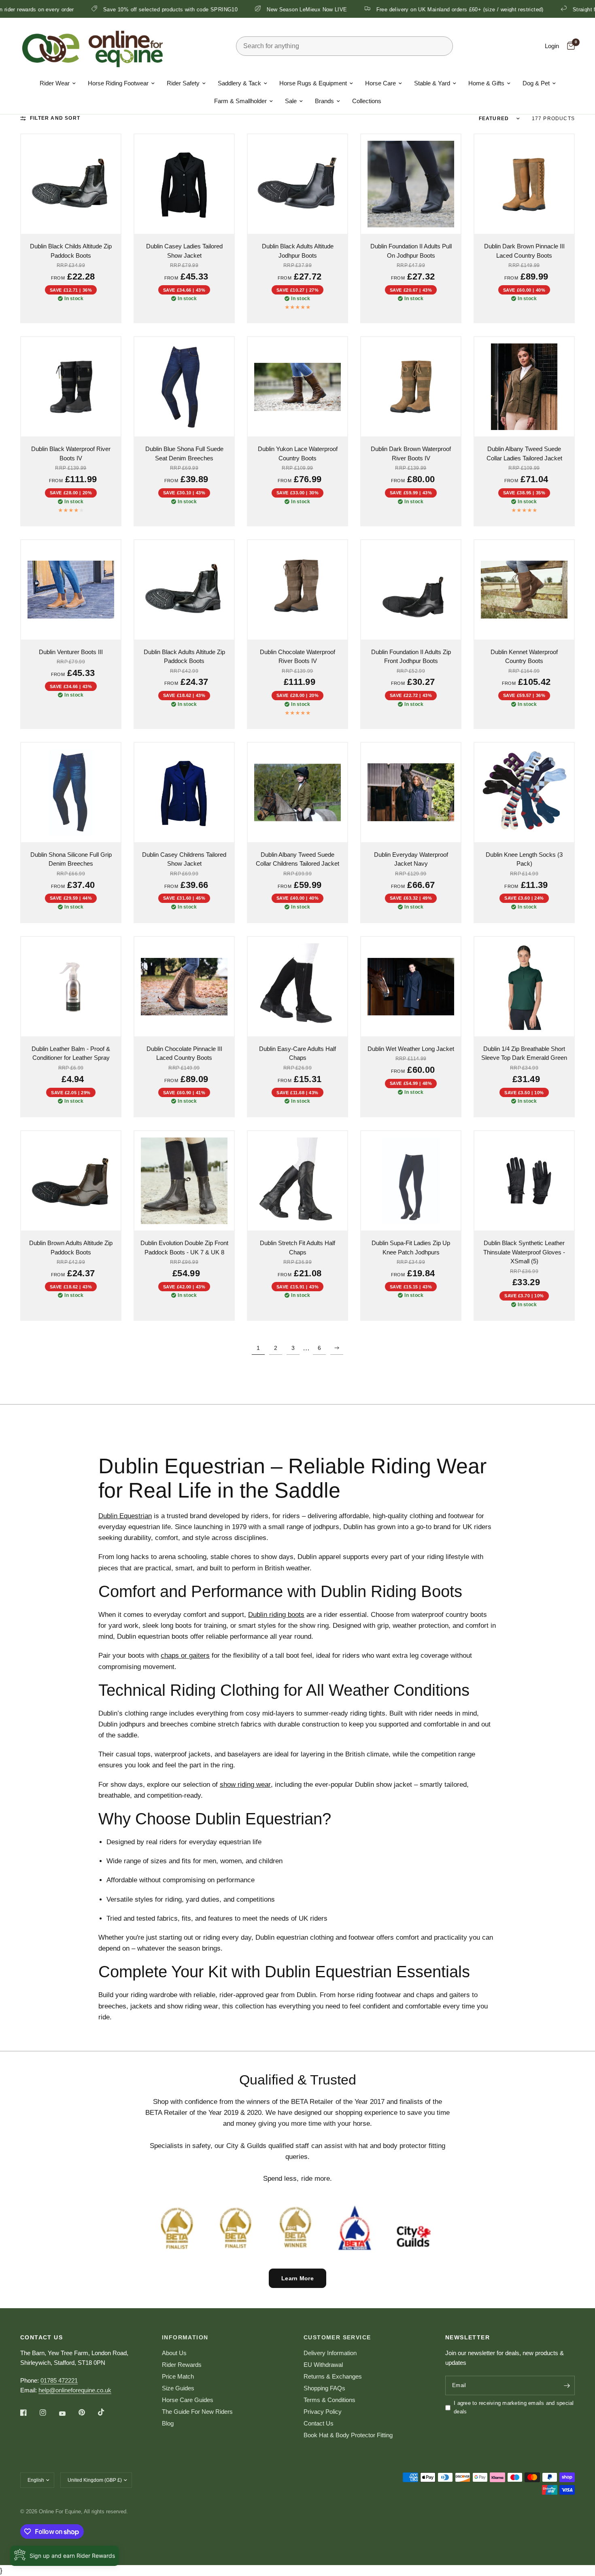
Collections (367, 101)
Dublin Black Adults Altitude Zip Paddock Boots (184, 657)
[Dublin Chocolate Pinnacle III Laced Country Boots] (184, 987)
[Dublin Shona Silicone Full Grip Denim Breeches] (71, 792)
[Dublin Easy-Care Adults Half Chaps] (297, 987)
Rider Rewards (182, 2365)
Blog (168, 2423)
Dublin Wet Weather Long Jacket (411, 1049)
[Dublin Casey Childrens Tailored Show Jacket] (184, 792)
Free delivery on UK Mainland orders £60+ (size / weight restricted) (370, 9)
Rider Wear (55, 83)
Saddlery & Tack (239, 83)
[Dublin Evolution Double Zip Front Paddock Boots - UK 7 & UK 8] (184, 1181)
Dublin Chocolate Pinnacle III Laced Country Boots (184, 1053)
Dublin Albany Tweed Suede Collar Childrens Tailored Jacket (297, 859)
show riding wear (245, 1785)
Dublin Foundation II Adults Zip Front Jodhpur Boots (411, 657)
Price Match (178, 2376)
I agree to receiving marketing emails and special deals (514, 2407)
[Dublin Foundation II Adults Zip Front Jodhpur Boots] (411, 590)
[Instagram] (49, 2413)
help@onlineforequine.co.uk (75, 2390)
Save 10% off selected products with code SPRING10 (80, 9)
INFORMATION (185, 2337)
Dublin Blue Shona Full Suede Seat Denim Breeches (184, 453)
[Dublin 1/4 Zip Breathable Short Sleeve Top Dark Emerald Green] (524, 987)
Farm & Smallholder (240, 101)
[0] (569, 46)
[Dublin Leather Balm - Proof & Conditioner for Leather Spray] (71, 987)
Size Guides (178, 2388)
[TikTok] (107, 2412)
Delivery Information (330, 2353)
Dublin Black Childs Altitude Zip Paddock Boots (71, 251)
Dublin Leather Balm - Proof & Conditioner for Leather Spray (71, 1053)
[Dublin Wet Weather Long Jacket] (411, 987)
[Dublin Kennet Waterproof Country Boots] (524, 590)
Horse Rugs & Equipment (313, 83)
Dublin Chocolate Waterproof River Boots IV (297, 657)
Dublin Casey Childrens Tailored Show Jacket (184, 859)
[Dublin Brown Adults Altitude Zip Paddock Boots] (71, 1181)
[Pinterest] (87, 2413)
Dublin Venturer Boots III (71, 652)
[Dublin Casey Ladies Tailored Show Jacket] (184, 184)
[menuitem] (58, 83)
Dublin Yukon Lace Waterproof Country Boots (298, 453)
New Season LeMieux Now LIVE (217, 9)
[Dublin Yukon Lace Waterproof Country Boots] (297, 387)
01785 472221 (59, 2380)
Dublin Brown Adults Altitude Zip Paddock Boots (71, 1248)
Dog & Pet (536, 83)
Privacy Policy (323, 2412)
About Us (174, 2353)
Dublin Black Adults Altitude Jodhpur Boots (298, 251)
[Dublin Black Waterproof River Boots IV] (71, 387)
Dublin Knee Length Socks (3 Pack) (524, 859)
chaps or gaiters (185, 1656)
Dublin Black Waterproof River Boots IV (71, 453)
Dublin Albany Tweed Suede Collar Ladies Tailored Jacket (524, 453)
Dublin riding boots (276, 1615)
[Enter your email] (567, 2385)
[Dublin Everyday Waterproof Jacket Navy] (411, 792)
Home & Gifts (486, 83)
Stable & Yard (432, 83)
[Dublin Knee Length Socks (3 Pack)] (524, 792)
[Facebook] (29, 2413)
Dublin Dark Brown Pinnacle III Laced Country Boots (524, 251)
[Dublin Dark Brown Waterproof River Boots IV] (411, 387)
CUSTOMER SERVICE (337, 2337)
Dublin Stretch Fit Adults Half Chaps (297, 1248)
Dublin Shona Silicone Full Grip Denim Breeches (71, 859)
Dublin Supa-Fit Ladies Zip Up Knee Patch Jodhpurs (411, 1248)
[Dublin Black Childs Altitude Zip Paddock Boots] (71, 184)
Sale (291, 101)
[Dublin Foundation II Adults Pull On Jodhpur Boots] (411, 184)
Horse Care (380, 83)
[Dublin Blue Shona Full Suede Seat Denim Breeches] (184, 387)
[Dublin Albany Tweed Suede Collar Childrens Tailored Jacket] (297, 792)
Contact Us (319, 2423)
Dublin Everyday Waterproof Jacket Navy (411, 859)
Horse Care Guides (188, 2400)
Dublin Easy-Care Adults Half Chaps (297, 1053)
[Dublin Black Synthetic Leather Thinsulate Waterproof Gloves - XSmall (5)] (524, 1181)
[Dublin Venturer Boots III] (71, 590)
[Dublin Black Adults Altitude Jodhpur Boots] (297, 184)
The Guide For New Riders (197, 2412)
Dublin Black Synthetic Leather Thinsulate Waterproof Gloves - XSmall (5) (524, 1252)
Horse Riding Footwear (118, 83)
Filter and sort (55, 118)
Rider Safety (183, 83)
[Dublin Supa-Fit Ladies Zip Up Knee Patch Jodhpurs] (411, 1181)
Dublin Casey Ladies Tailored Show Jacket (184, 251)
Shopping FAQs (324, 2388)
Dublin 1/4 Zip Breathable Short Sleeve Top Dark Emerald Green (524, 1053)
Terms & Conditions (329, 2400)
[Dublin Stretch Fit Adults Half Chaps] (297, 1181)
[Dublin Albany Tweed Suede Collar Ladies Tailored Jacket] (524, 387)
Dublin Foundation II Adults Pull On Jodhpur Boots (411, 251)
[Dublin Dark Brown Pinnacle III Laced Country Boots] (524, 184)
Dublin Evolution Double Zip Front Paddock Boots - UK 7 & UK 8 (184, 1248)
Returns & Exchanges (333, 2376)
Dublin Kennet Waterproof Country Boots (524, 657)
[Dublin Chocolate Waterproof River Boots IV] (297, 590)
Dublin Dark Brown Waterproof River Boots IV (411, 453)
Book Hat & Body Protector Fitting (348, 2435)
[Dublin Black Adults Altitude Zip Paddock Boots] (184, 590)
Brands (324, 101)
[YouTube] (68, 2414)
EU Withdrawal (323, 2365)
